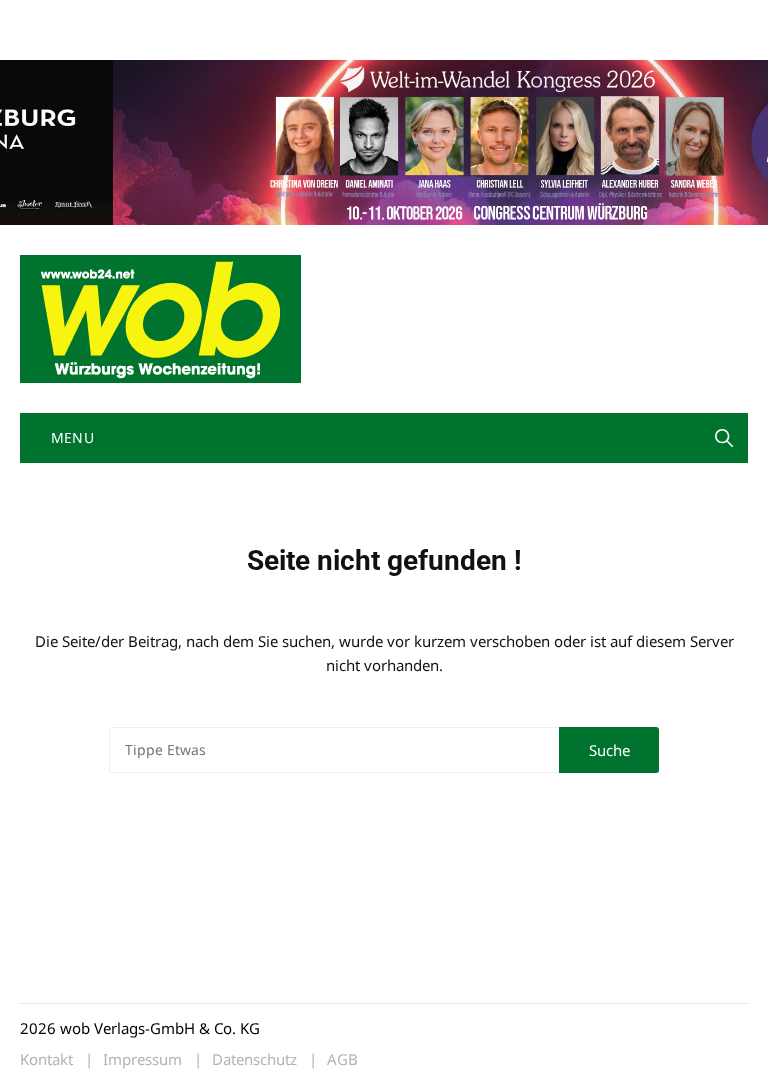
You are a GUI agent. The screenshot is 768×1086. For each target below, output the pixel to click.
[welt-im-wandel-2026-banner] (384, 140)
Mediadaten (56, 18)
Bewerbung (54, 42)
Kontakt (248, 18)
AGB (342, 1059)
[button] (724, 438)
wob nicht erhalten (158, 18)
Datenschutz (254, 1059)
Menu (70, 437)
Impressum (316, 18)
